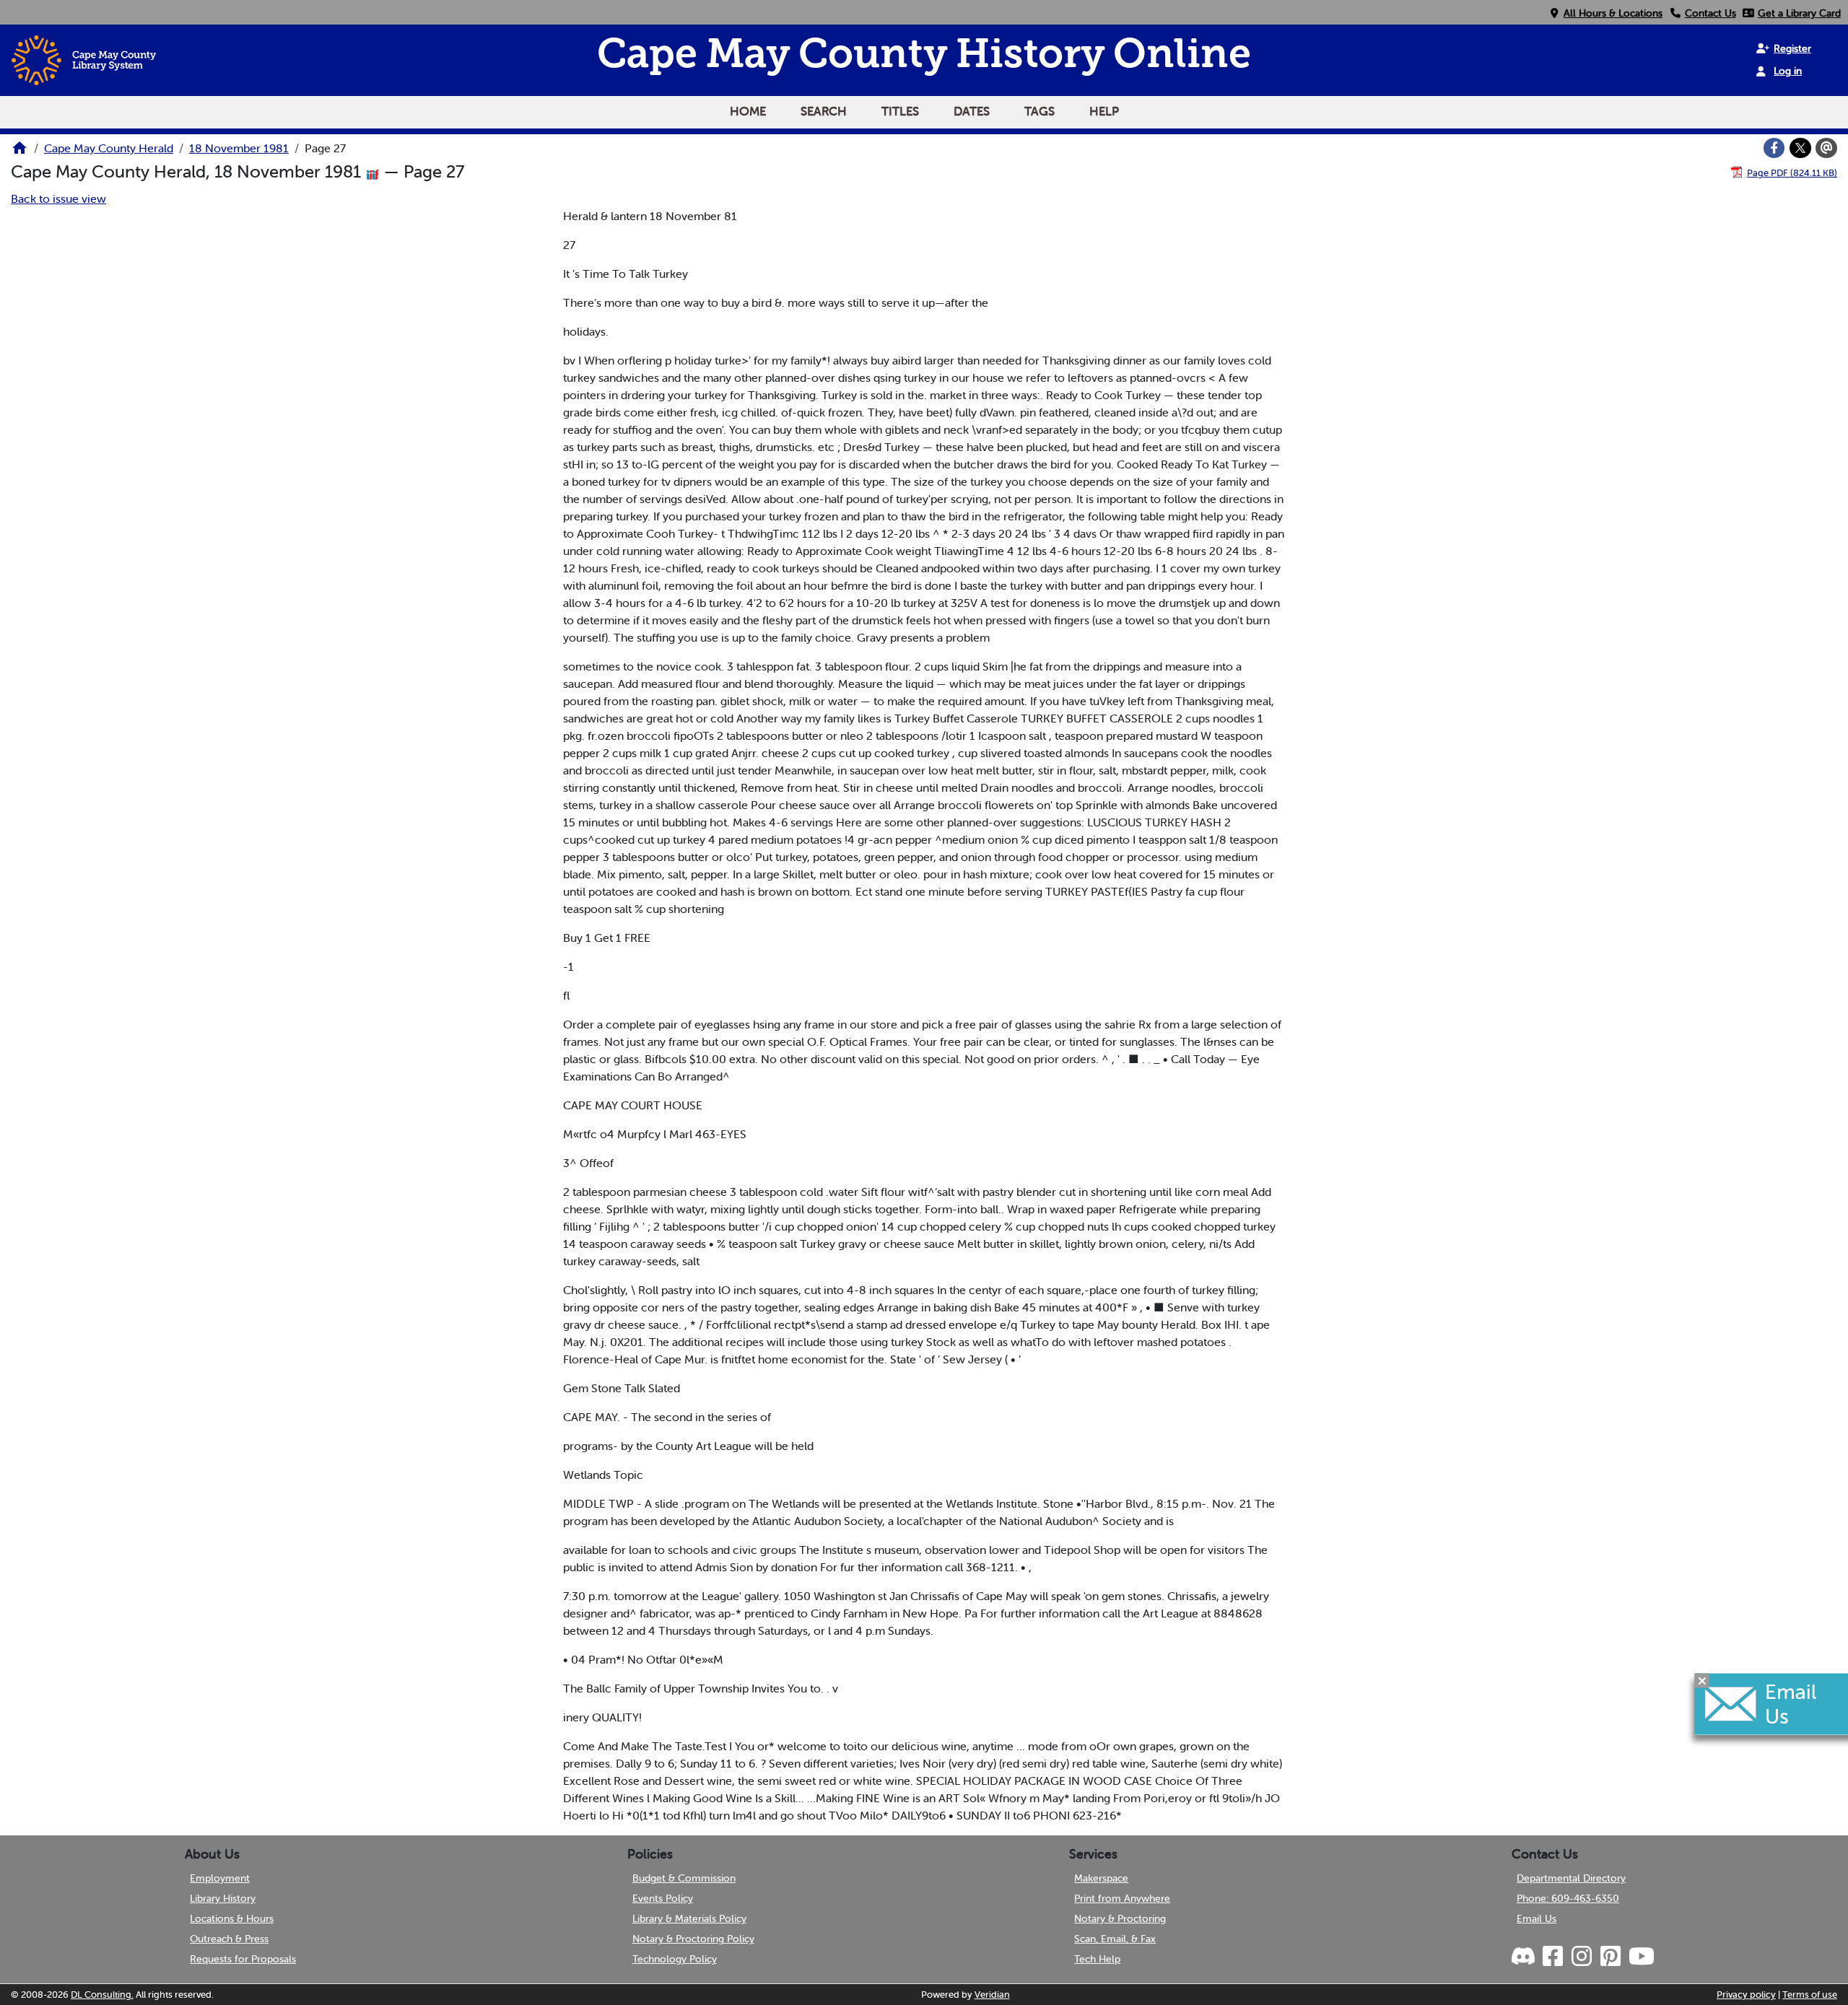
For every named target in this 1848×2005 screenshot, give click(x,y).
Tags (1039, 111)
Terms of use (1810, 1995)
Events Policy (663, 1898)
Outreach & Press (229, 1939)
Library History (223, 1898)
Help (1104, 111)
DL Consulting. (102, 1995)
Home (748, 111)
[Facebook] (1774, 148)
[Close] (1702, 1681)
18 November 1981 (239, 148)
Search (824, 111)
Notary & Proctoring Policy (693, 1939)
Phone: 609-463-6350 (1568, 1898)
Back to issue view (58, 198)
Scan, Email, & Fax (1115, 1939)
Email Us (1537, 1918)
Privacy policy (1746, 1995)
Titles (900, 111)
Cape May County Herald (109, 148)
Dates (972, 111)
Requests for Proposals (243, 1959)
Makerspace (1101, 1878)
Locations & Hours (232, 1918)
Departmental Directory (1571, 1878)
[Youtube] (1641, 1957)
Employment (220, 1878)
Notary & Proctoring (1120, 1918)
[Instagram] (1581, 1957)
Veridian (992, 1995)
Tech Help (1097, 1959)
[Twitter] (1800, 148)
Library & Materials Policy (689, 1918)
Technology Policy (675, 1959)
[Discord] (1525, 1957)
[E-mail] (1826, 148)
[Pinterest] (1610, 1957)
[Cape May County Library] (19, 152)
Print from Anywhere (1122, 1898)
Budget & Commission (684, 1878)
